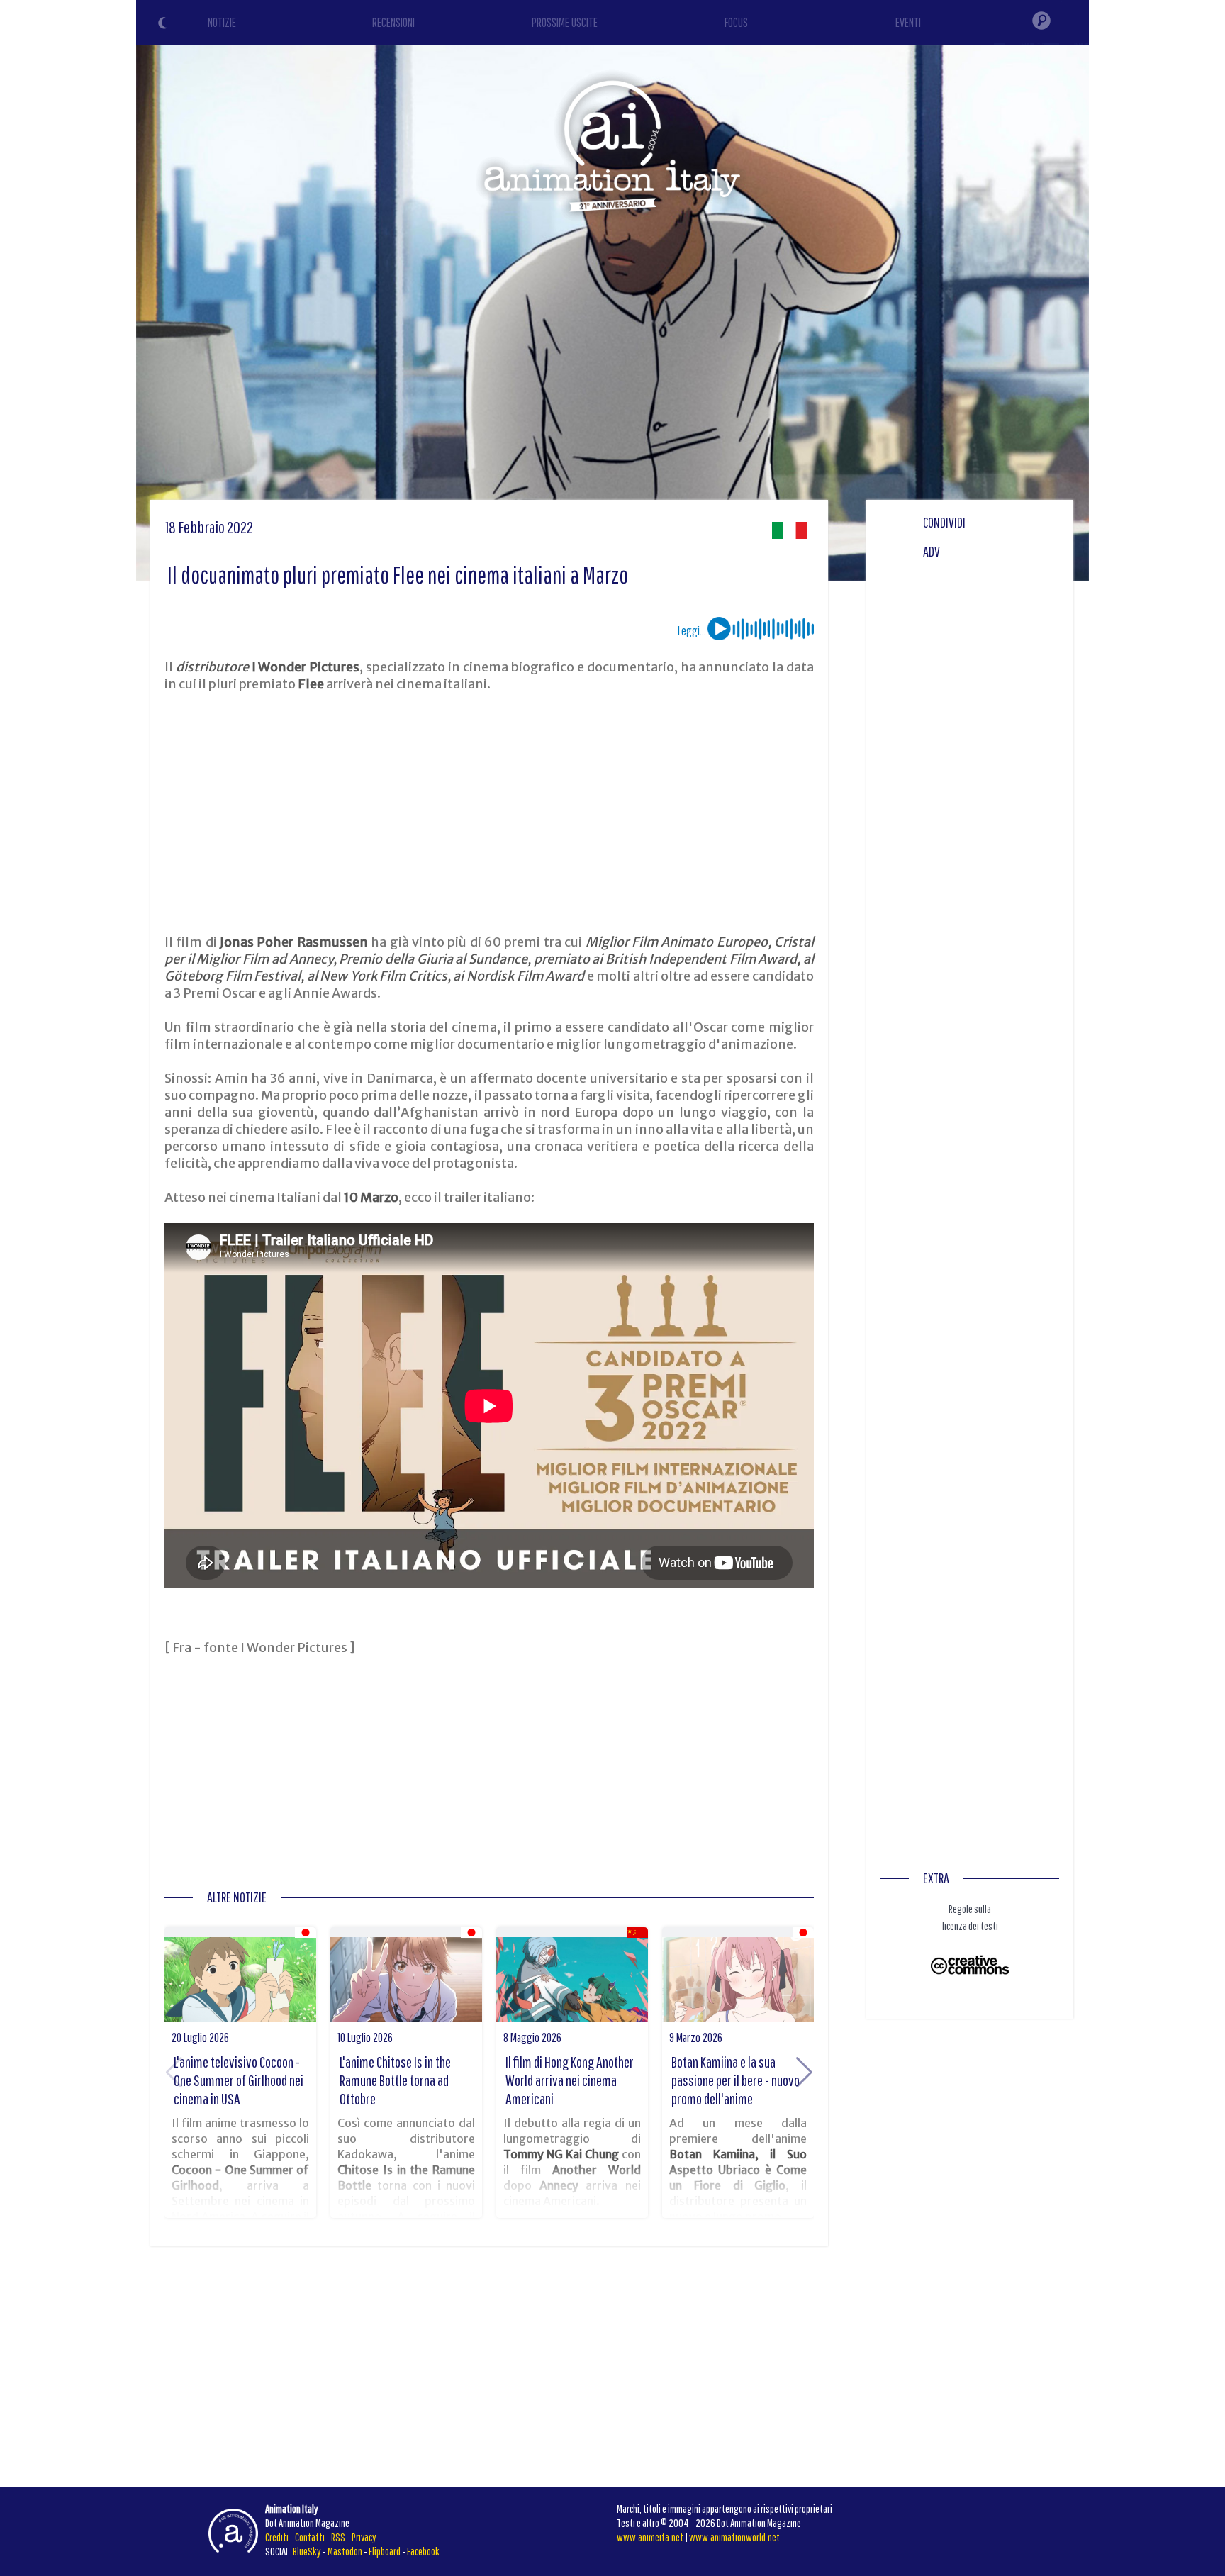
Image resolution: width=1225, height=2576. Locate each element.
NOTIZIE (222, 22)
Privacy (364, 2537)
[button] (804, 2073)
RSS (338, 2537)
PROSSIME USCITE (565, 22)
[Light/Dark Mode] (164, 25)
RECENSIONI (393, 22)
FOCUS (736, 22)
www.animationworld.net (734, 2537)
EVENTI (908, 22)
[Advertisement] (489, 813)
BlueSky (307, 2551)
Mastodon (345, 2551)
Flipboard (385, 2551)
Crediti (277, 2537)
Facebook (423, 2551)
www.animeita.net (650, 2537)
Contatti (310, 2537)
